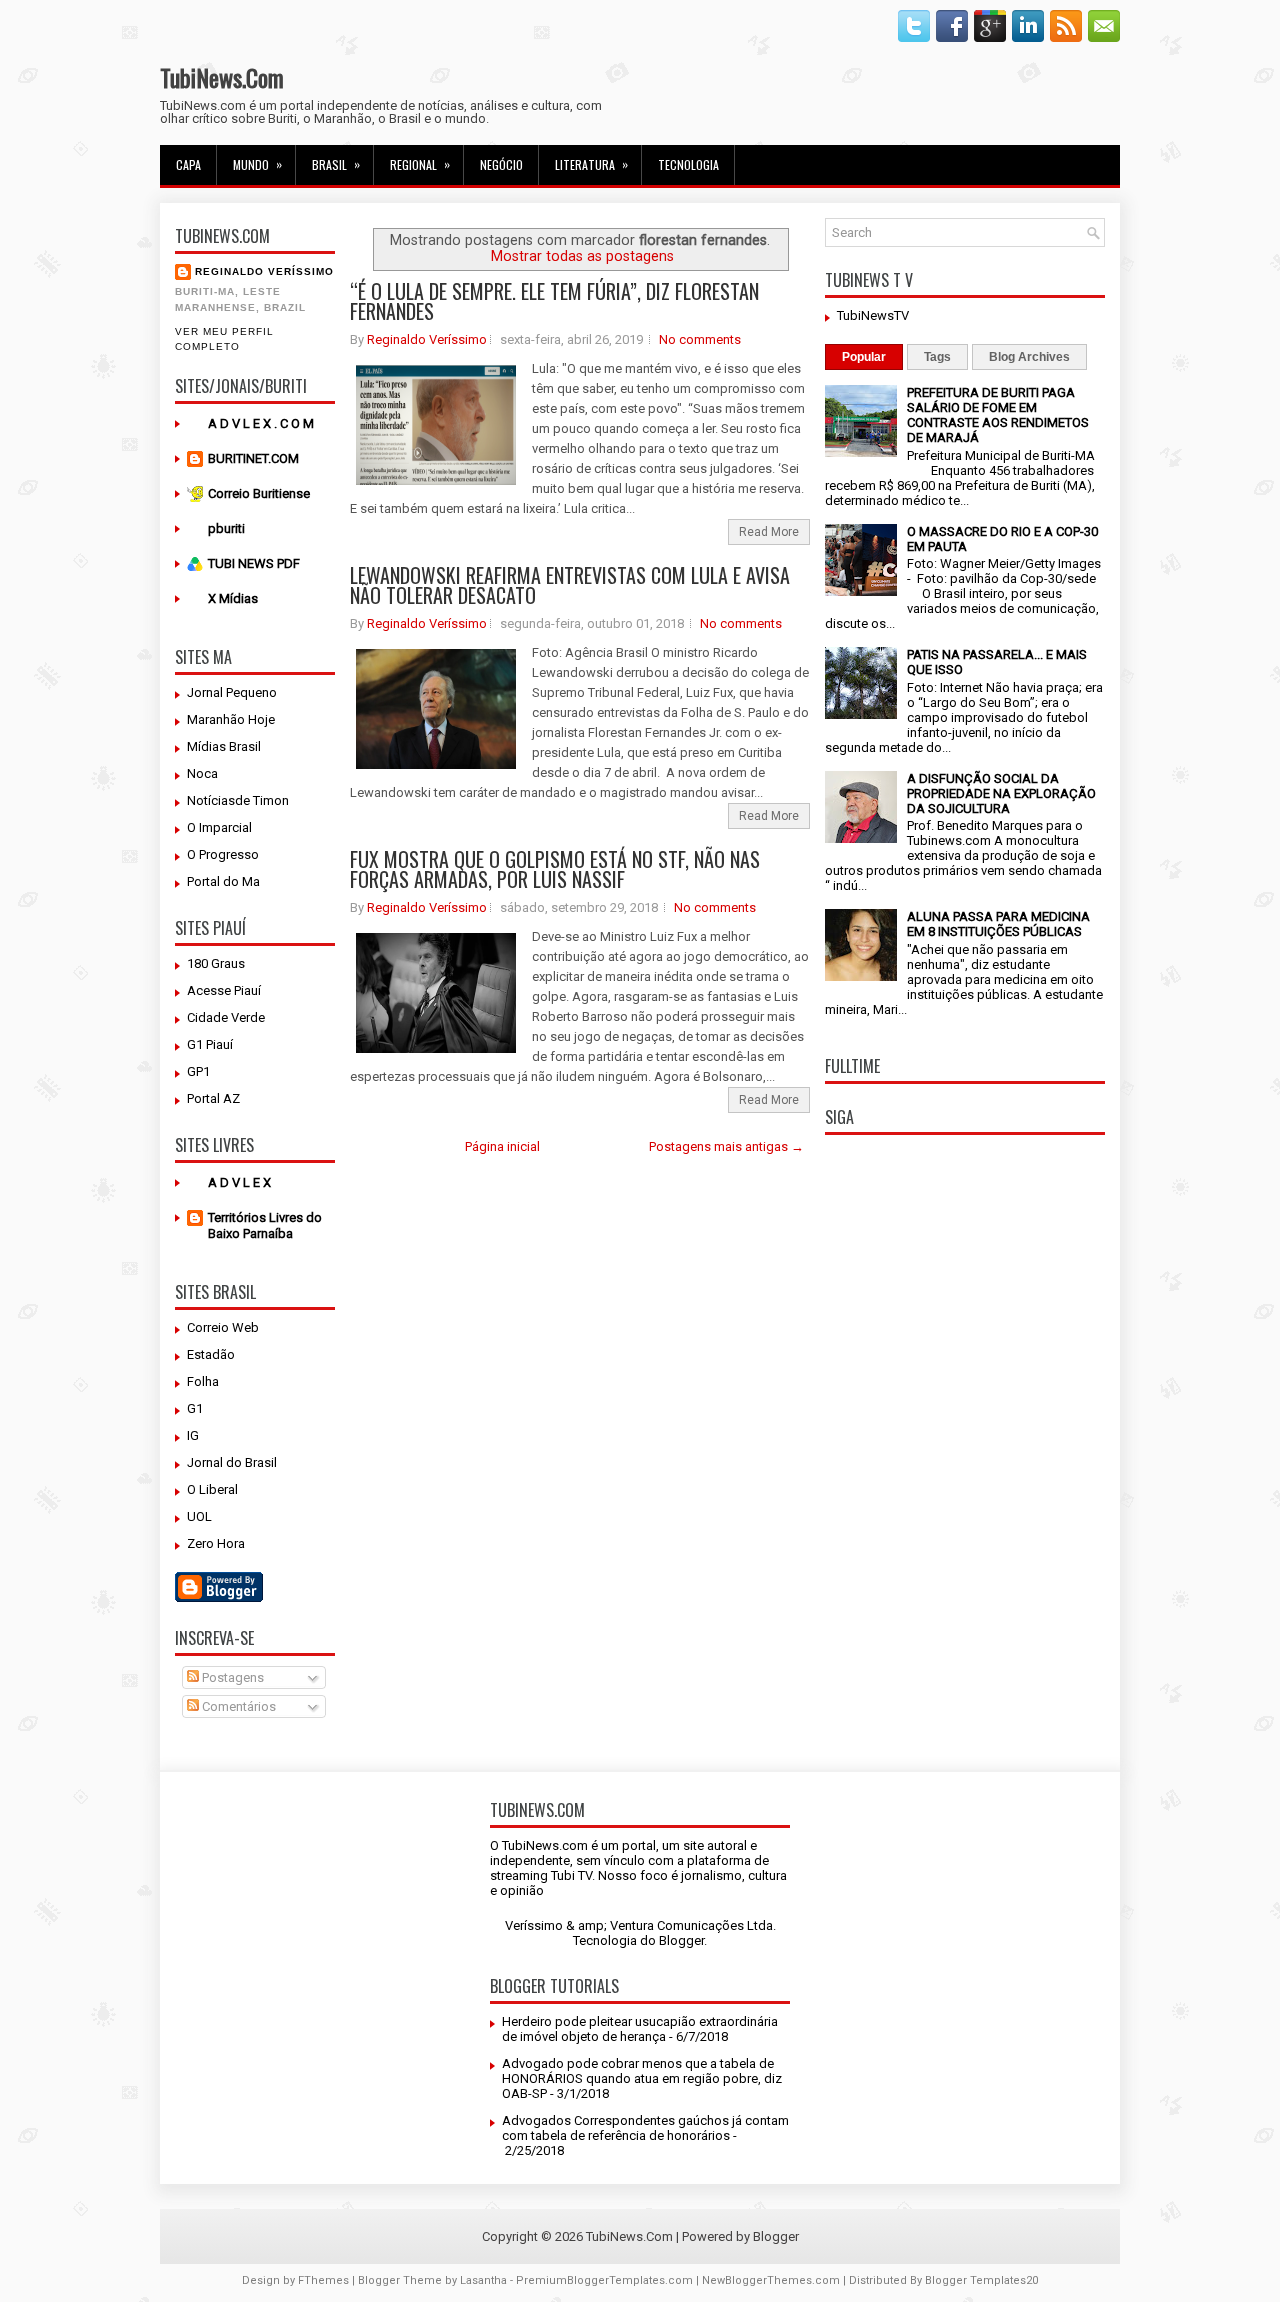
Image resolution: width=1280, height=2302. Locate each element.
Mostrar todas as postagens (582, 256)
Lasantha (483, 2280)
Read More (769, 532)
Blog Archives (1029, 357)
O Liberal (212, 1489)
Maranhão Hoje (231, 719)
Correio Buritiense (259, 493)
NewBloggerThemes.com (771, 2280)
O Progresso (223, 854)
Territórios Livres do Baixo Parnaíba (265, 1225)
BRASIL (336, 164)
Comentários (237, 1706)
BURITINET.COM (253, 458)
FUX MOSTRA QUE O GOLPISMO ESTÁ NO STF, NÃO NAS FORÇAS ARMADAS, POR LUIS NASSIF (555, 869)
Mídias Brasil (224, 746)
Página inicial (502, 1146)
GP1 (198, 1071)
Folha (203, 1381)
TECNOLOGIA (688, 164)
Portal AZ (213, 1098)
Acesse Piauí (224, 990)
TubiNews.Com (222, 77)
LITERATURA (591, 164)
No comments (700, 339)
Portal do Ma (223, 881)
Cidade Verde (226, 1017)
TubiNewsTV (873, 315)
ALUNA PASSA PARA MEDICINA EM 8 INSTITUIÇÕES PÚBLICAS (998, 924)
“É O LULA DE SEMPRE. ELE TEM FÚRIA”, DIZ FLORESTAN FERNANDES (554, 301)
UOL (199, 1516)
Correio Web (223, 1327)
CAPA (188, 164)
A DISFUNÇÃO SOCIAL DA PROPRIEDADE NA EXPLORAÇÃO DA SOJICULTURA (1001, 793)
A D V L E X (239, 1182)
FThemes (323, 2280)
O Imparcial (219, 827)
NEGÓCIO (501, 164)
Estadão (211, 1354)
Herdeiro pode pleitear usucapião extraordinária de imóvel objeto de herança (640, 2029)
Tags (937, 357)
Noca (202, 773)
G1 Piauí (210, 1044)
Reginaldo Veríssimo (264, 271)
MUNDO (257, 164)
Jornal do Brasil (232, 1462)
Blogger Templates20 (981, 2280)
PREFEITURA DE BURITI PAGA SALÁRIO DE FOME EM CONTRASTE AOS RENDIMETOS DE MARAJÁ (998, 415)
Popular (864, 357)
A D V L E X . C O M (261, 423)
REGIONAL (420, 164)
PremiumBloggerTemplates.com (604, 2280)
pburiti (226, 528)
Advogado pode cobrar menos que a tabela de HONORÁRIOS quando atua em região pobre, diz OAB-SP (642, 2078)
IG (193, 1435)
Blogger (681, 1940)
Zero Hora (216, 1543)
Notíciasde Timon (238, 800)
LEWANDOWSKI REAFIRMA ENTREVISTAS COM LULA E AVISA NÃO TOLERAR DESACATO (570, 585)
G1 (195, 1408)
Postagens (231, 1677)
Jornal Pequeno (232, 692)
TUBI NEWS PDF (254, 563)
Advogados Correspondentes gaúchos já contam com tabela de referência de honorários (645, 2128)
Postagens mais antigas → (726, 1146)
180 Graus (216, 963)
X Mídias (233, 598)
